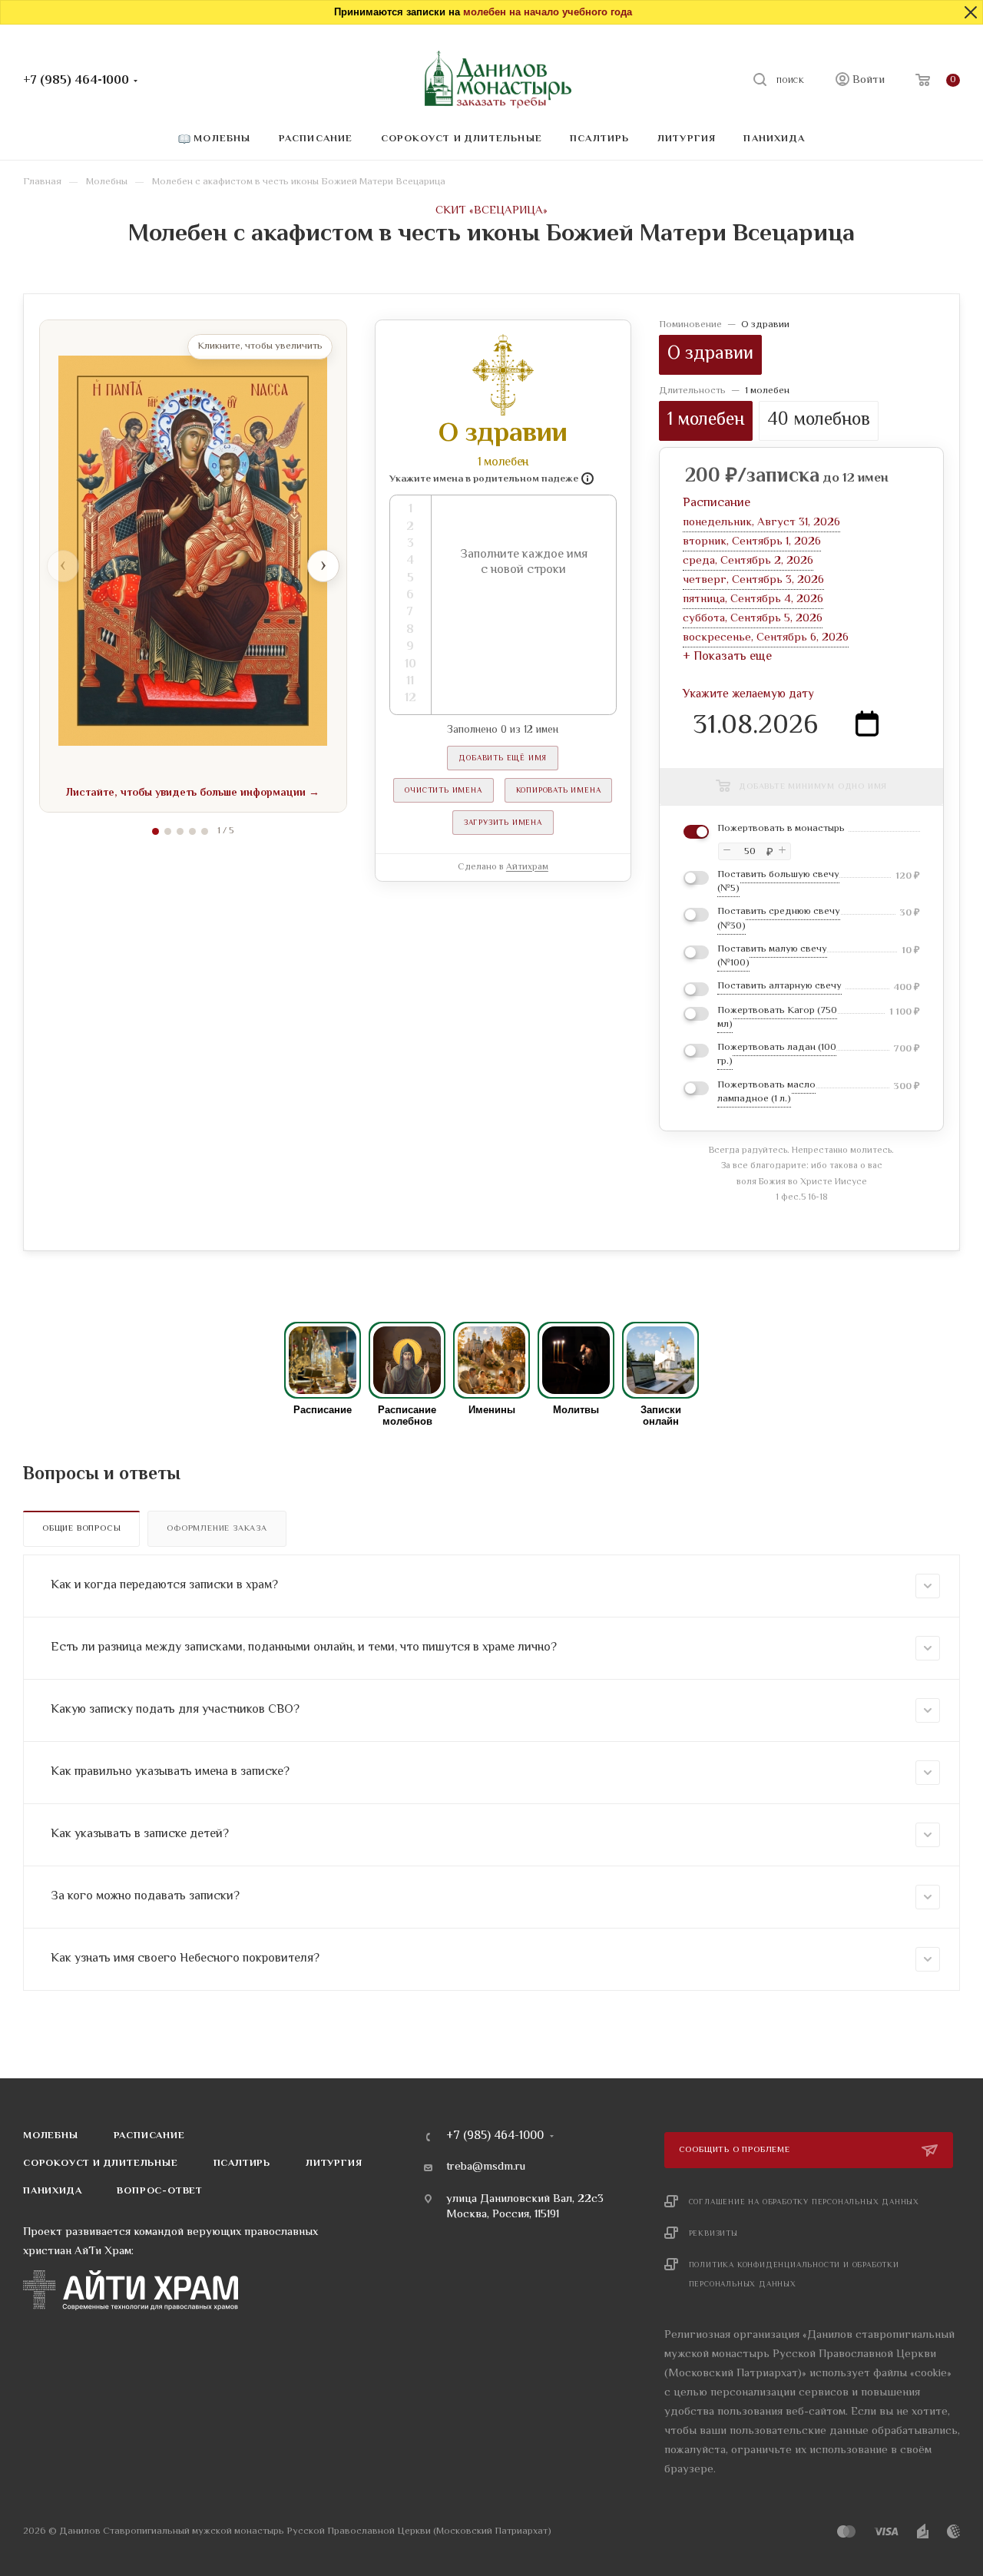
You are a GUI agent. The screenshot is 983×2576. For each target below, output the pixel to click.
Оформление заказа (217, 1529)
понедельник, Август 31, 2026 (761, 523)
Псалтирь (242, 2164)
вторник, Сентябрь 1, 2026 (752, 542)
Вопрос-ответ (160, 2191)
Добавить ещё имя (503, 758)
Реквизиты (713, 2234)
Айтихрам (527, 867)
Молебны (51, 2136)
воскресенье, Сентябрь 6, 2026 (766, 638)
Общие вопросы (81, 1529)
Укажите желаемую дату (748, 695)
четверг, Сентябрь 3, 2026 (753, 580)
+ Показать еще (727, 657)
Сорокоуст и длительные (101, 2164)
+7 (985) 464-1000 (76, 81)
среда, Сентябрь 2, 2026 (748, 561)
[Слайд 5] (205, 831)
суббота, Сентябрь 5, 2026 (753, 619)
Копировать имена (559, 791)
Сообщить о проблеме (736, 2150)
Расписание (149, 2136)
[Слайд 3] (180, 831)
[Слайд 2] (168, 831)
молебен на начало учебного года (548, 12)
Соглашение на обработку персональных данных (804, 2202)
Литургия (334, 2164)
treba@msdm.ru (486, 2167)
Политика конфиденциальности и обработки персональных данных (794, 2275)
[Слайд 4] (192, 831)
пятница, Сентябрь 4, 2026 (753, 599)
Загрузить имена (503, 823)
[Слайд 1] (156, 831)
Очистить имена (443, 791)
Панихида (52, 2191)
